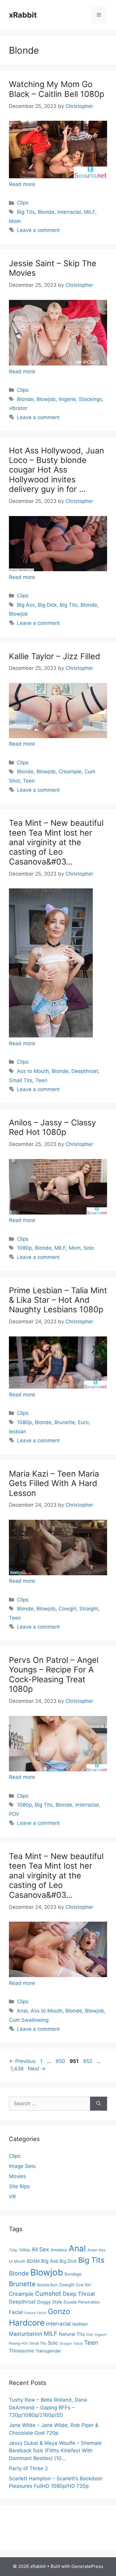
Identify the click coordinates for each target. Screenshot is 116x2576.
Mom (15, 221)
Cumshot (48, 2294)
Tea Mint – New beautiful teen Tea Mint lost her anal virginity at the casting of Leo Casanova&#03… (56, 842)
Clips (23, 203)
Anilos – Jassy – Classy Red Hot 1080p (52, 1127)
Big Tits (26, 212)
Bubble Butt (47, 2285)
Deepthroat (85, 1071)
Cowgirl (68, 1609)
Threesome (21, 2351)
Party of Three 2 (28, 2468)
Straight (89, 1609)
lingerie (67, 399)
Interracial (69, 212)
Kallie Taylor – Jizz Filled (55, 656)
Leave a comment (38, 230)
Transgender (48, 2351)
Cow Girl (83, 2285)
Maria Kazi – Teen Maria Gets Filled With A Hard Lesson (54, 1483)
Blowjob (46, 399)
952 (88, 2061)
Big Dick (47, 605)
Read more (22, 184)
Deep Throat (79, 2294)
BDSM (33, 2261)
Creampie (70, 772)
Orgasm (100, 2335)
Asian (92, 2250)
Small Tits (21, 1080)
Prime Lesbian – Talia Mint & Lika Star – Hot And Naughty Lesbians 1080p (58, 1300)
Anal (22, 2011)
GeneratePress (87, 2566)
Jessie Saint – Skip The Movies (53, 268)
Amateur (59, 2250)
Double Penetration (82, 2302)
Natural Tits (72, 2334)
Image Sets (22, 2166)
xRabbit (23, 15)
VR (12, 2197)
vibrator (18, 408)
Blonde (46, 212)
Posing (14, 2343)
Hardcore (27, 2323)
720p (13, 2250)
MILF (90, 212)
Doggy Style (50, 2302)
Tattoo (78, 2344)
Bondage (73, 2274)
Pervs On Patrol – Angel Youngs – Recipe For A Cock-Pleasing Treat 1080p (54, 1675)
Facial (16, 2312)
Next (37, 2069)
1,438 (17, 2069)
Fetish (42, 2313)
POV (14, 1814)
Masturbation (26, 2334)
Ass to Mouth (33, 1071)
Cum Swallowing (29, 2020)
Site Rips (19, 2186)
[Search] (99, 2104)
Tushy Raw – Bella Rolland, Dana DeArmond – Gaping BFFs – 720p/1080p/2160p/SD (48, 2407)
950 (61, 2061)
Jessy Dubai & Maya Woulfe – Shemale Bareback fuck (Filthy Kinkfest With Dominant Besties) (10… (55, 2451)
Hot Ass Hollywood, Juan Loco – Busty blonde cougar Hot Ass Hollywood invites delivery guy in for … (57, 470)
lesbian (18, 1432)
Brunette (65, 1422)
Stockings (90, 399)
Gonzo (59, 2311)
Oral (90, 2335)
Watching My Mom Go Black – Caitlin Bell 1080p (57, 89)
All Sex (40, 2249)
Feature (30, 2313)
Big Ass (26, 605)
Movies (17, 2176)
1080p (24, 1248)
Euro (83, 1422)
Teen (29, 781)
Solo (89, 1248)
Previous (22, 2061)
